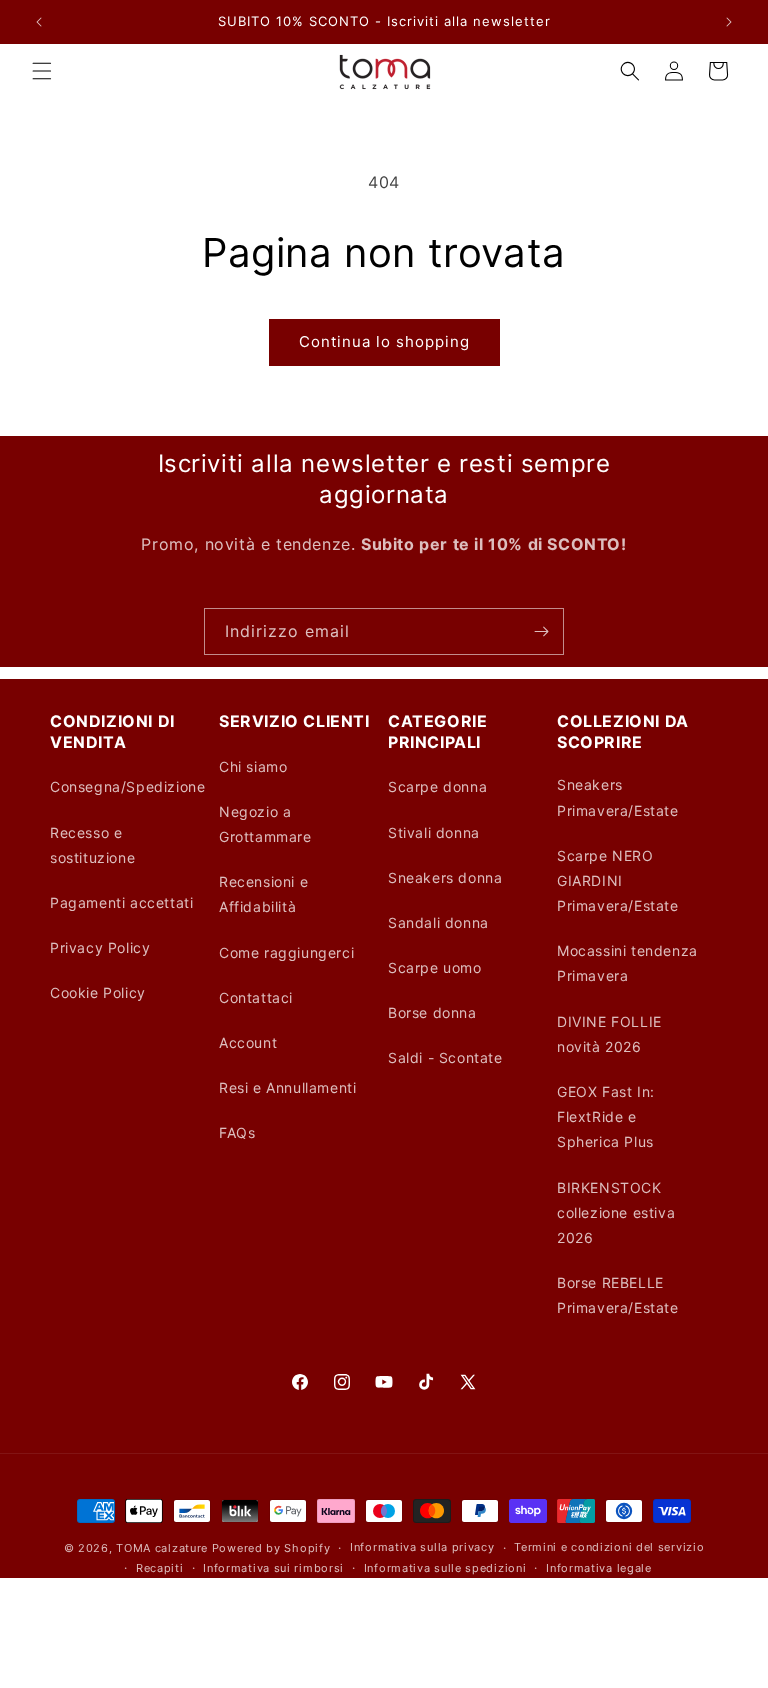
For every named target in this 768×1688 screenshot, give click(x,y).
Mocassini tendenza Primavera (627, 963)
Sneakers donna (445, 877)
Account (248, 1042)
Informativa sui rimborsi (273, 1568)
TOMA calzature (162, 1548)
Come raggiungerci (286, 952)
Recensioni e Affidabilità (263, 894)
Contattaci (256, 997)
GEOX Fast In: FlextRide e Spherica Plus (606, 1116)
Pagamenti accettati (121, 902)
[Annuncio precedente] (39, 22)
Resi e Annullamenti (287, 1087)
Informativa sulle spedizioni (445, 1568)
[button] (42, 71)
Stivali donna (434, 832)
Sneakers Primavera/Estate (618, 797)
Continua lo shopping (384, 341)
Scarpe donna (437, 786)
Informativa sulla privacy (422, 1547)
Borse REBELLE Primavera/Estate (618, 1295)
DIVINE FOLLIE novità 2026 (609, 1034)
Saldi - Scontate (445, 1057)
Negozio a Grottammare (265, 824)
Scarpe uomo (435, 967)
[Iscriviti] (541, 631)
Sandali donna (438, 922)
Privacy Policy (100, 947)
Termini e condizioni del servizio (609, 1547)
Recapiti (160, 1568)
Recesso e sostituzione (92, 845)
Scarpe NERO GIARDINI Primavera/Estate (618, 880)
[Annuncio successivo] (729, 22)
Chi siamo (253, 766)
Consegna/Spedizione (127, 786)
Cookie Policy (98, 992)
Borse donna (432, 1012)
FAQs (237, 1132)
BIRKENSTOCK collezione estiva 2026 (616, 1212)
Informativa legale (599, 1568)
